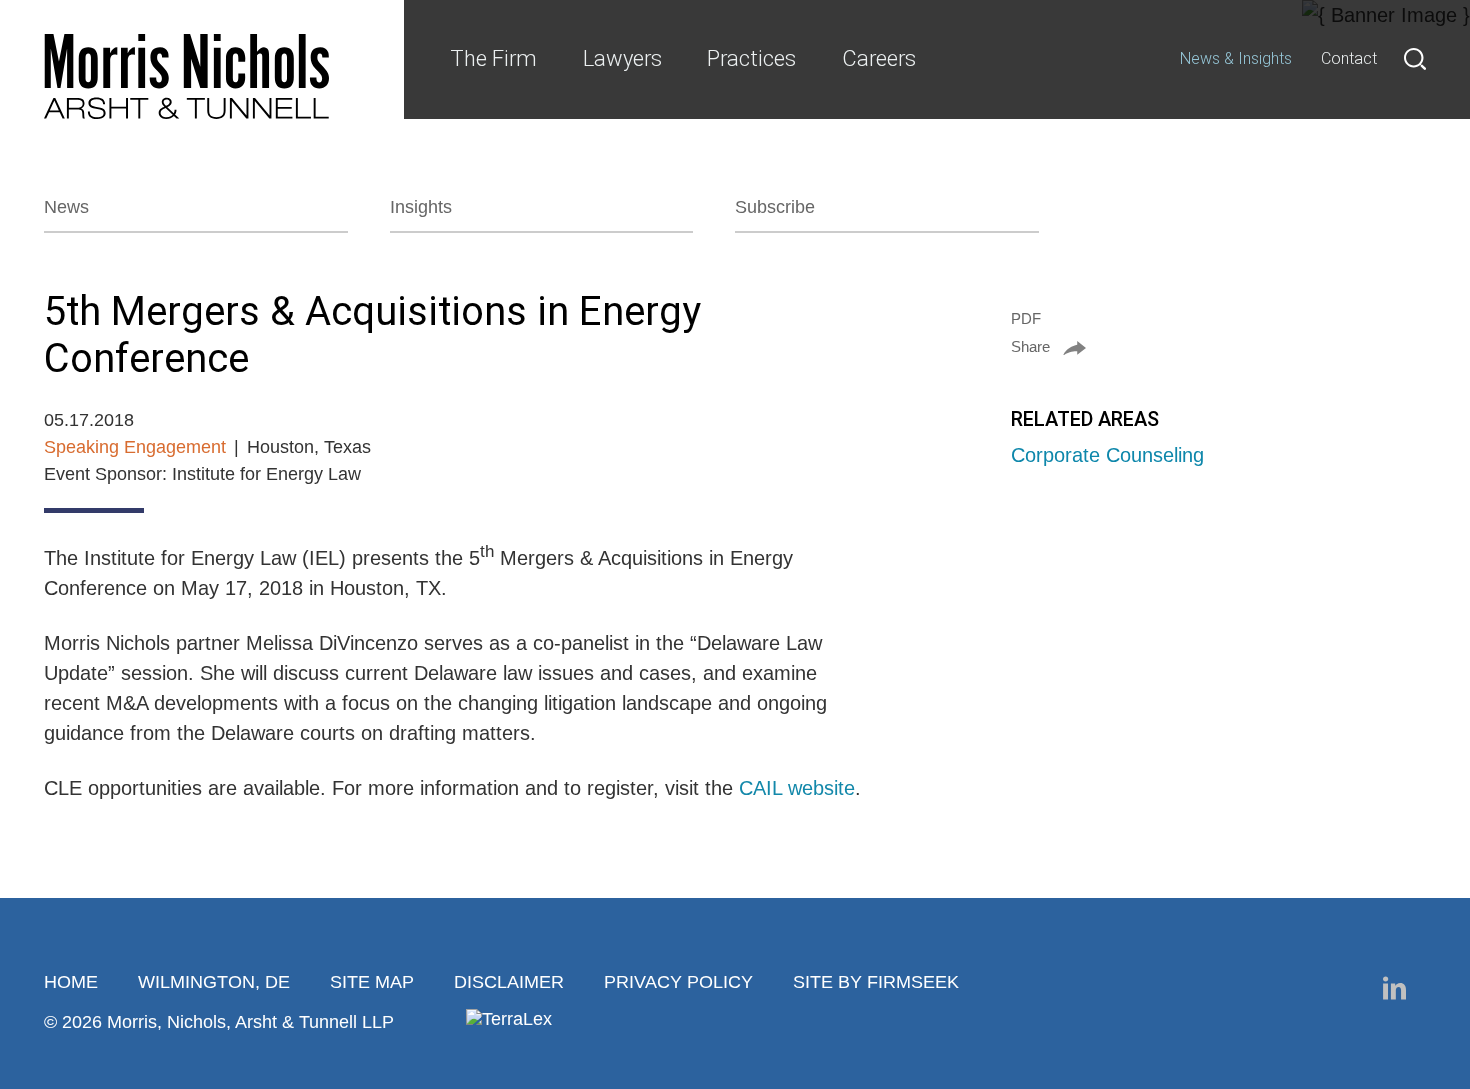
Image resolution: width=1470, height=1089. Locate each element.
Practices (751, 58)
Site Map (372, 982)
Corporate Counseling (1107, 455)
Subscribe (775, 207)
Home (71, 982)
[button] (1218, 346)
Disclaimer (509, 982)
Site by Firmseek (876, 982)
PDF (1026, 318)
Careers (879, 58)
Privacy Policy (678, 982)
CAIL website (797, 788)
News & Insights (1236, 58)
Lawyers (622, 58)
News (66, 207)
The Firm (493, 58)
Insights (421, 207)
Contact (1349, 58)
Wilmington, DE (214, 982)
